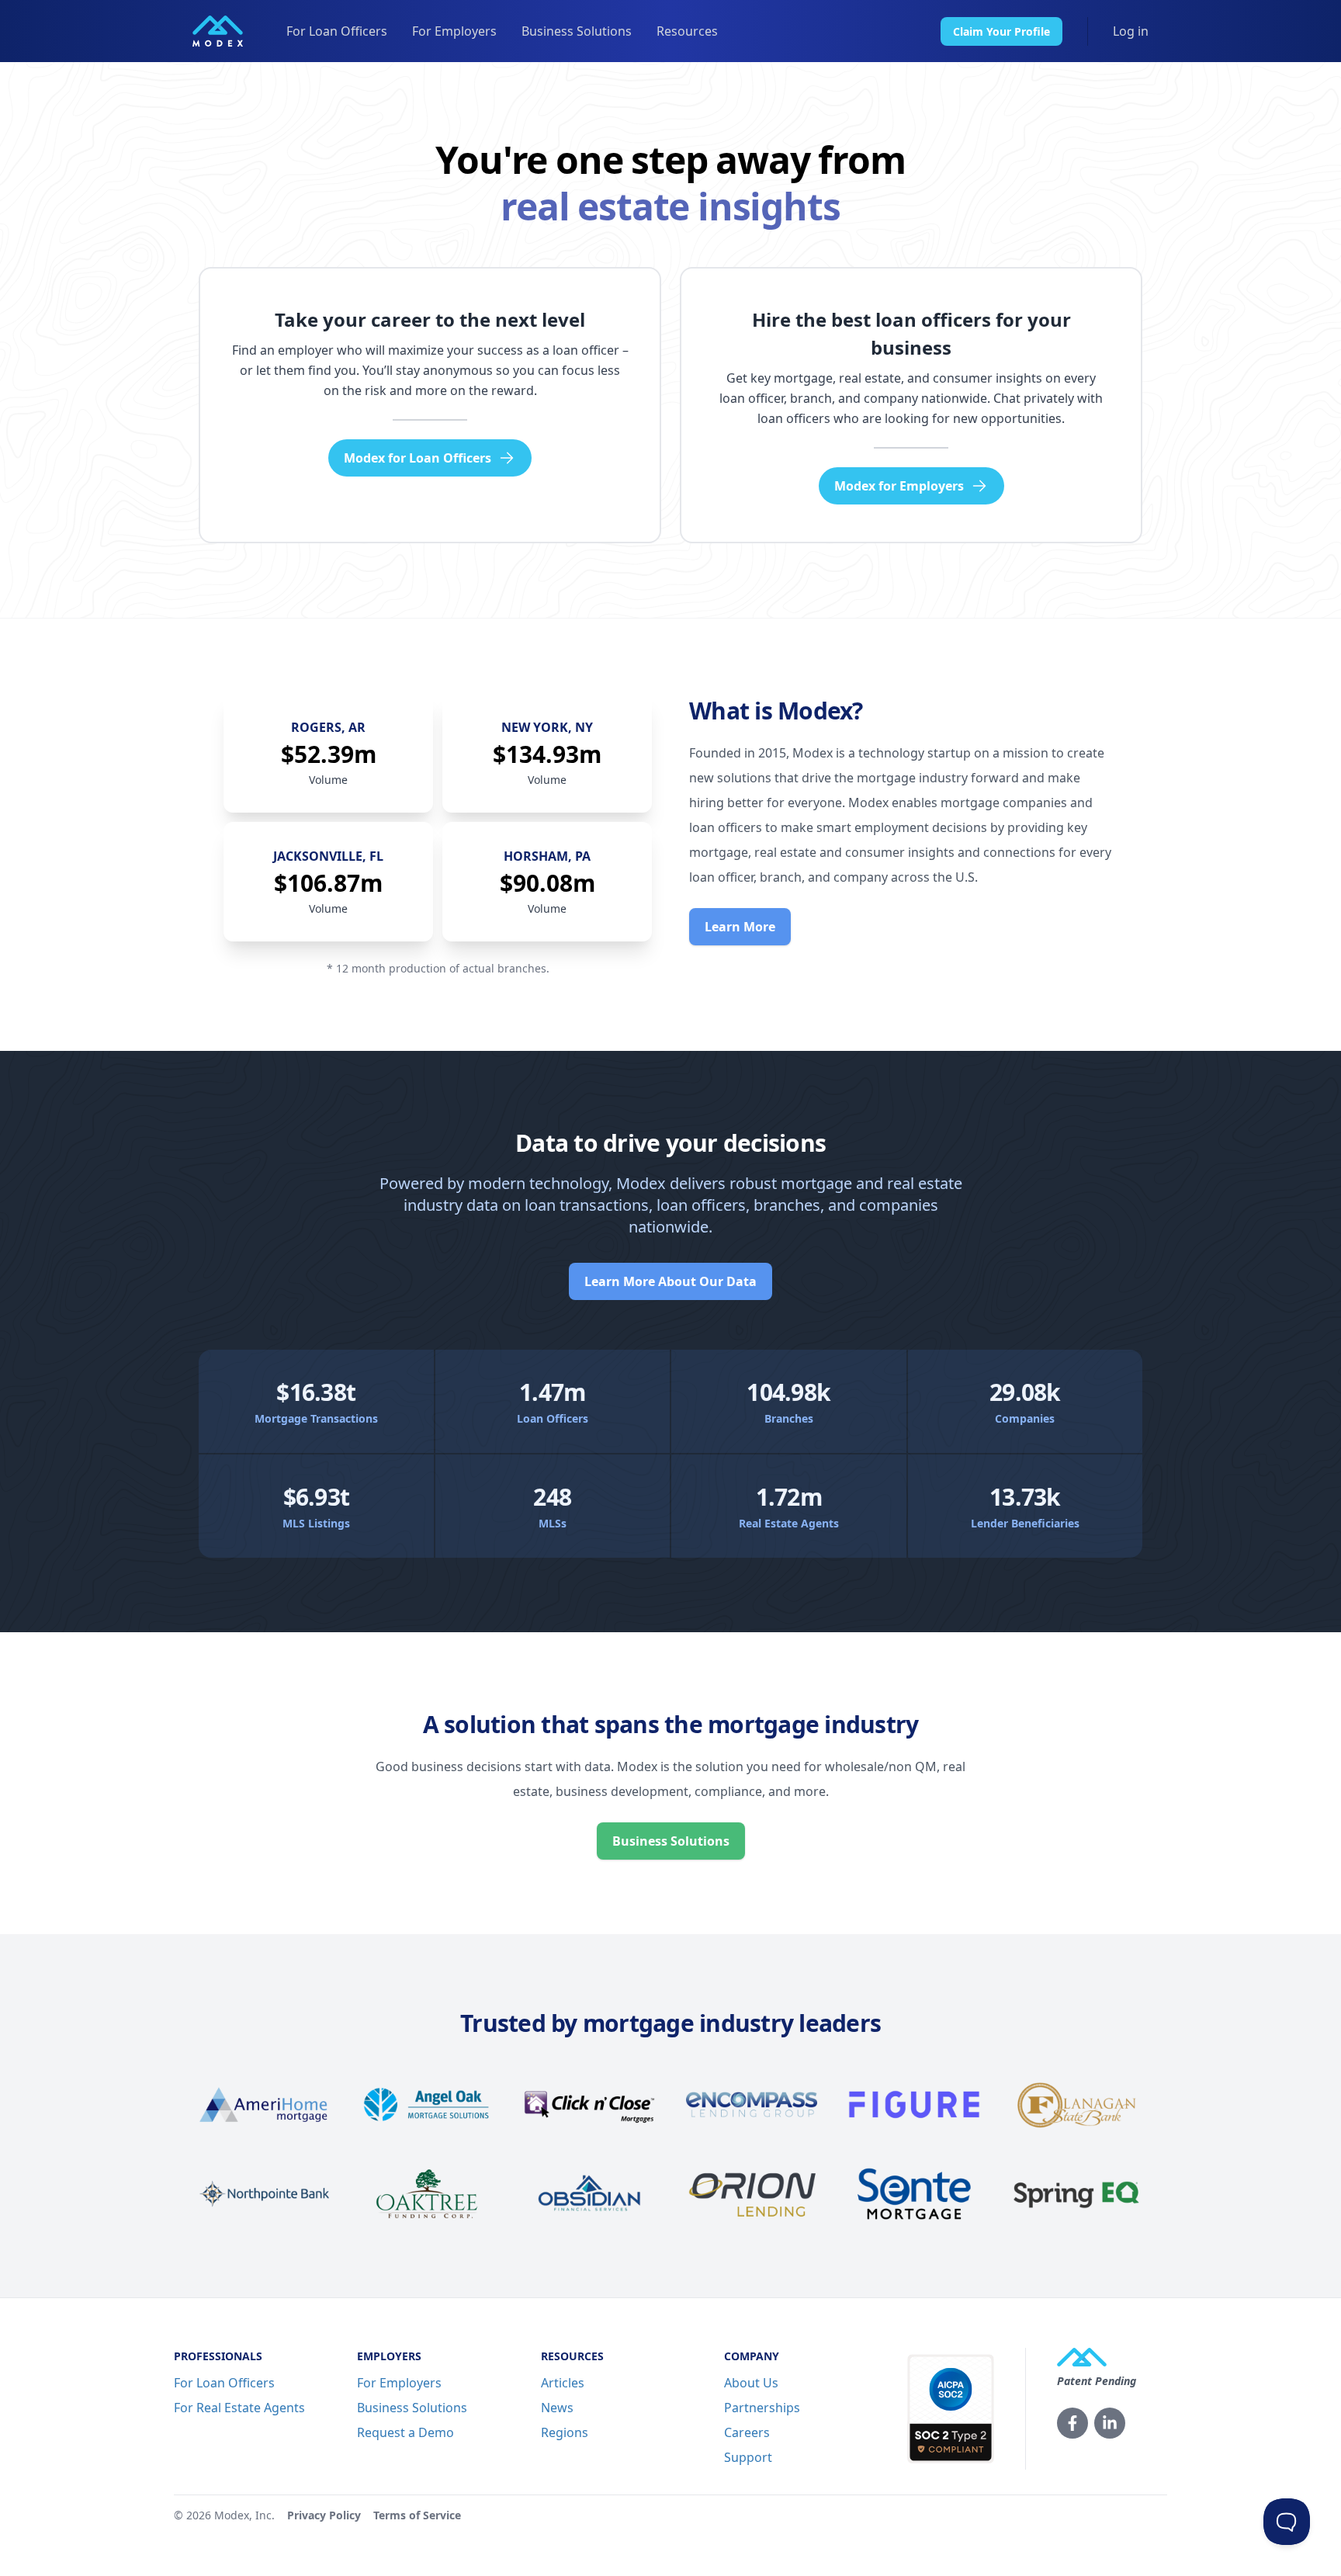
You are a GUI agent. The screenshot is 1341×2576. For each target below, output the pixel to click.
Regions (565, 2432)
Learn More (740, 927)
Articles (563, 2383)
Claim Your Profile (1001, 31)
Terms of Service (417, 2515)
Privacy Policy (324, 2515)
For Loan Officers (337, 31)
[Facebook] (1072, 2423)
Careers (747, 2432)
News (557, 2408)
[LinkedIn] (1110, 2423)
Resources (687, 31)
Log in (1131, 31)
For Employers (454, 31)
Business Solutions (577, 31)
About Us (751, 2383)
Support (748, 2457)
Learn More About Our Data (670, 1281)
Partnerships (762, 2408)
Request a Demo (405, 2432)
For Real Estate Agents (239, 2408)
